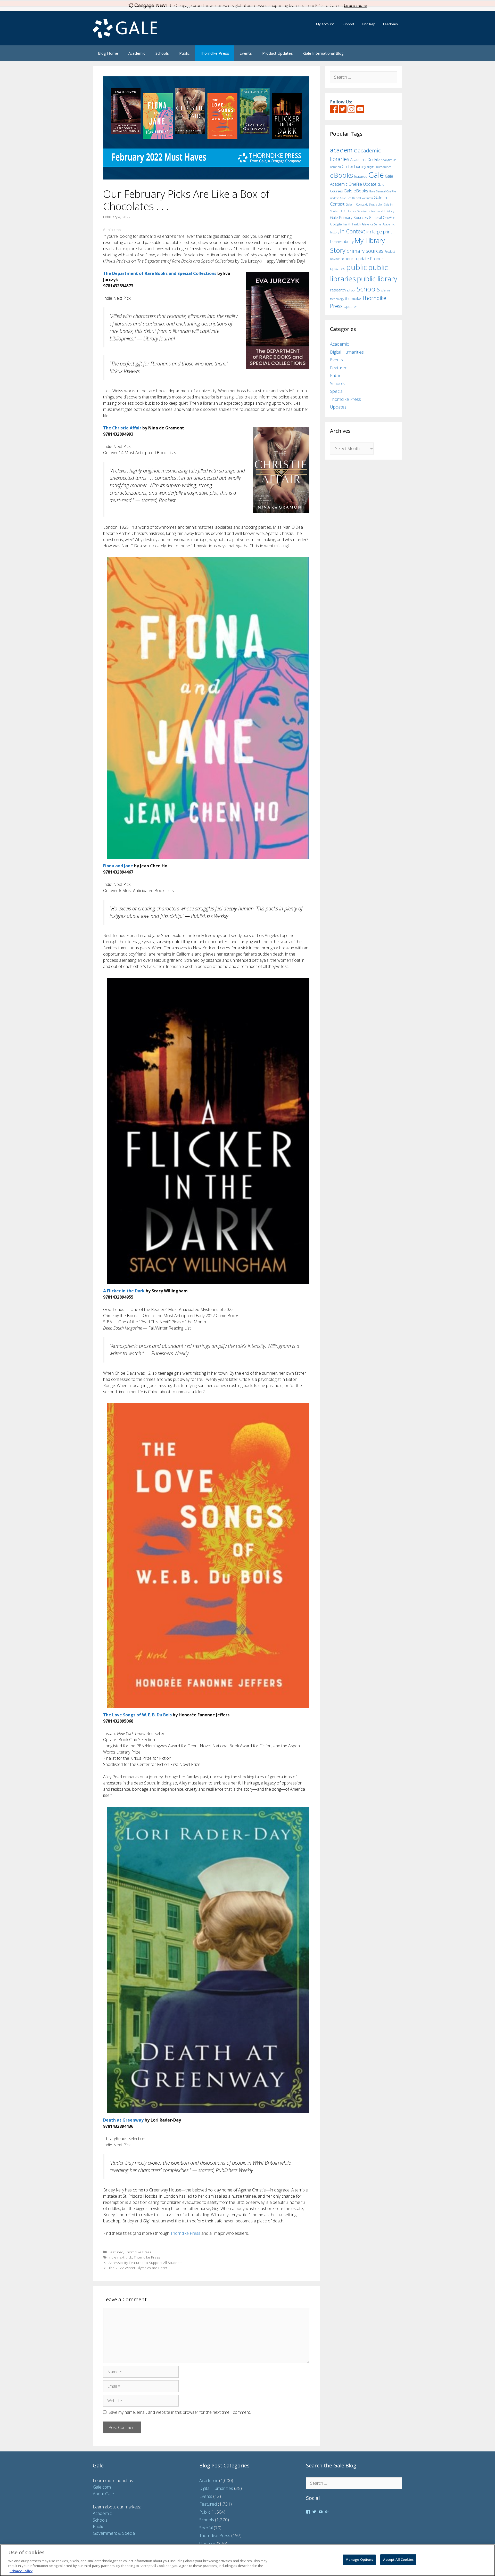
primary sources (365, 251)
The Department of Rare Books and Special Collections (160, 273)
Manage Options (359, 2559)
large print (382, 232)
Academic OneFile (365, 160)
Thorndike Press (214, 53)
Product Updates (278, 53)
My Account (325, 24)
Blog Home (108, 53)
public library (377, 279)
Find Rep (369, 24)
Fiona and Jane (118, 866)
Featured (116, 2252)
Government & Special (114, 2533)
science (385, 290)
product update (355, 259)
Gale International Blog (323, 53)
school (351, 290)
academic (343, 150)
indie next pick (120, 2257)
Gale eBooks (356, 191)
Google (336, 224)
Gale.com (102, 2487)
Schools (162, 53)
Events (246, 53)
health (347, 224)
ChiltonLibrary (354, 166)
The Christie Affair (122, 428)
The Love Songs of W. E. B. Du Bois (137, 1715)
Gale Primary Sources (349, 217)
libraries (336, 242)
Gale (376, 175)
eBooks (341, 175)
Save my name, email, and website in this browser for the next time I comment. (180, 2412)
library (348, 242)
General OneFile (382, 218)
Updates (351, 307)
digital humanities (379, 167)
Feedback (391, 24)
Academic (137, 53)
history (335, 232)
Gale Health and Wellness (356, 198)
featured (361, 176)
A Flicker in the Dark (124, 1291)
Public (184, 53)
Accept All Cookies (398, 2559)
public (357, 267)
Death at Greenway (123, 2120)
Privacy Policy (21, 2571)
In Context (353, 231)
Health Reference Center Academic (373, 224)
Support (348, 24)
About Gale (103, 2494)
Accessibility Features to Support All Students (146, 2263)
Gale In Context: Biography (364, 204)
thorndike (353, 299)
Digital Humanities (347, 352)
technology (337, 299)
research (338, 290)
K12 (369, 232)
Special (337, 391)
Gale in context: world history (376, 211)
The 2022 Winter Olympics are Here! (138, 2268)
